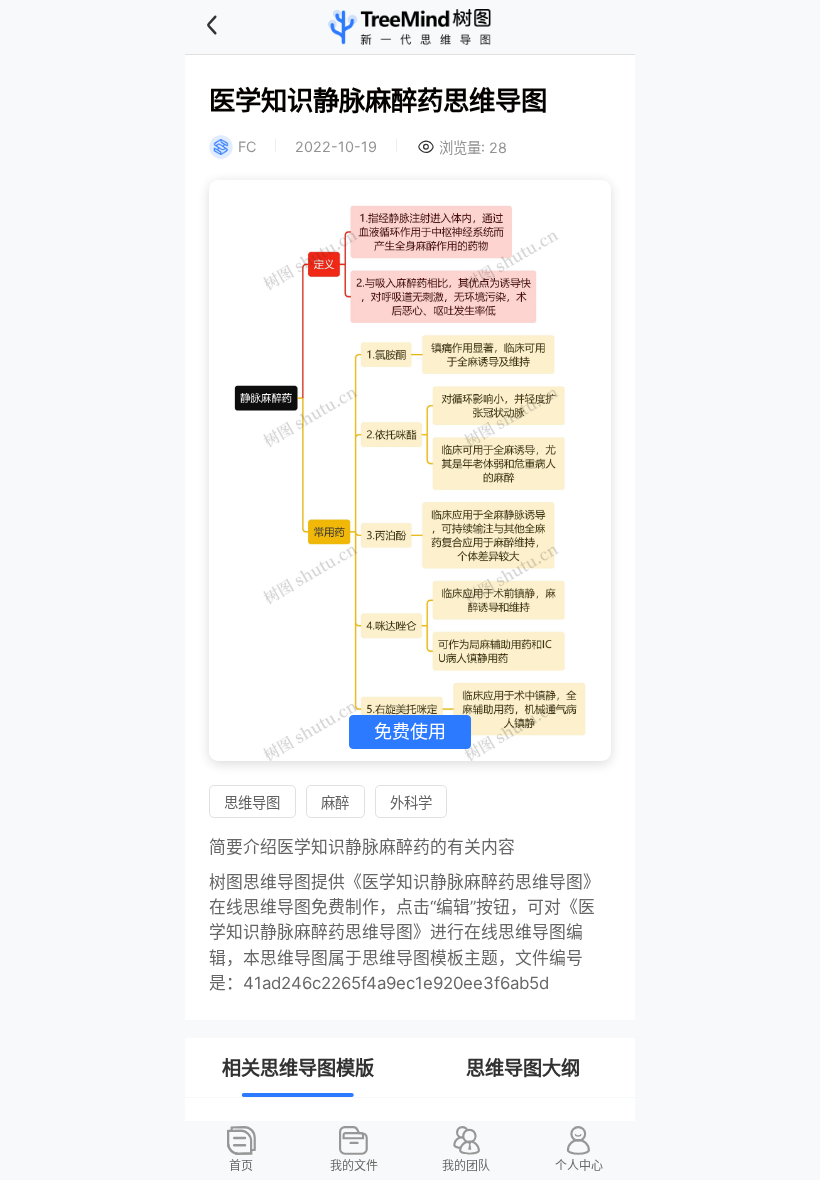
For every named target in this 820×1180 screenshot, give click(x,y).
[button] (237, 26)
